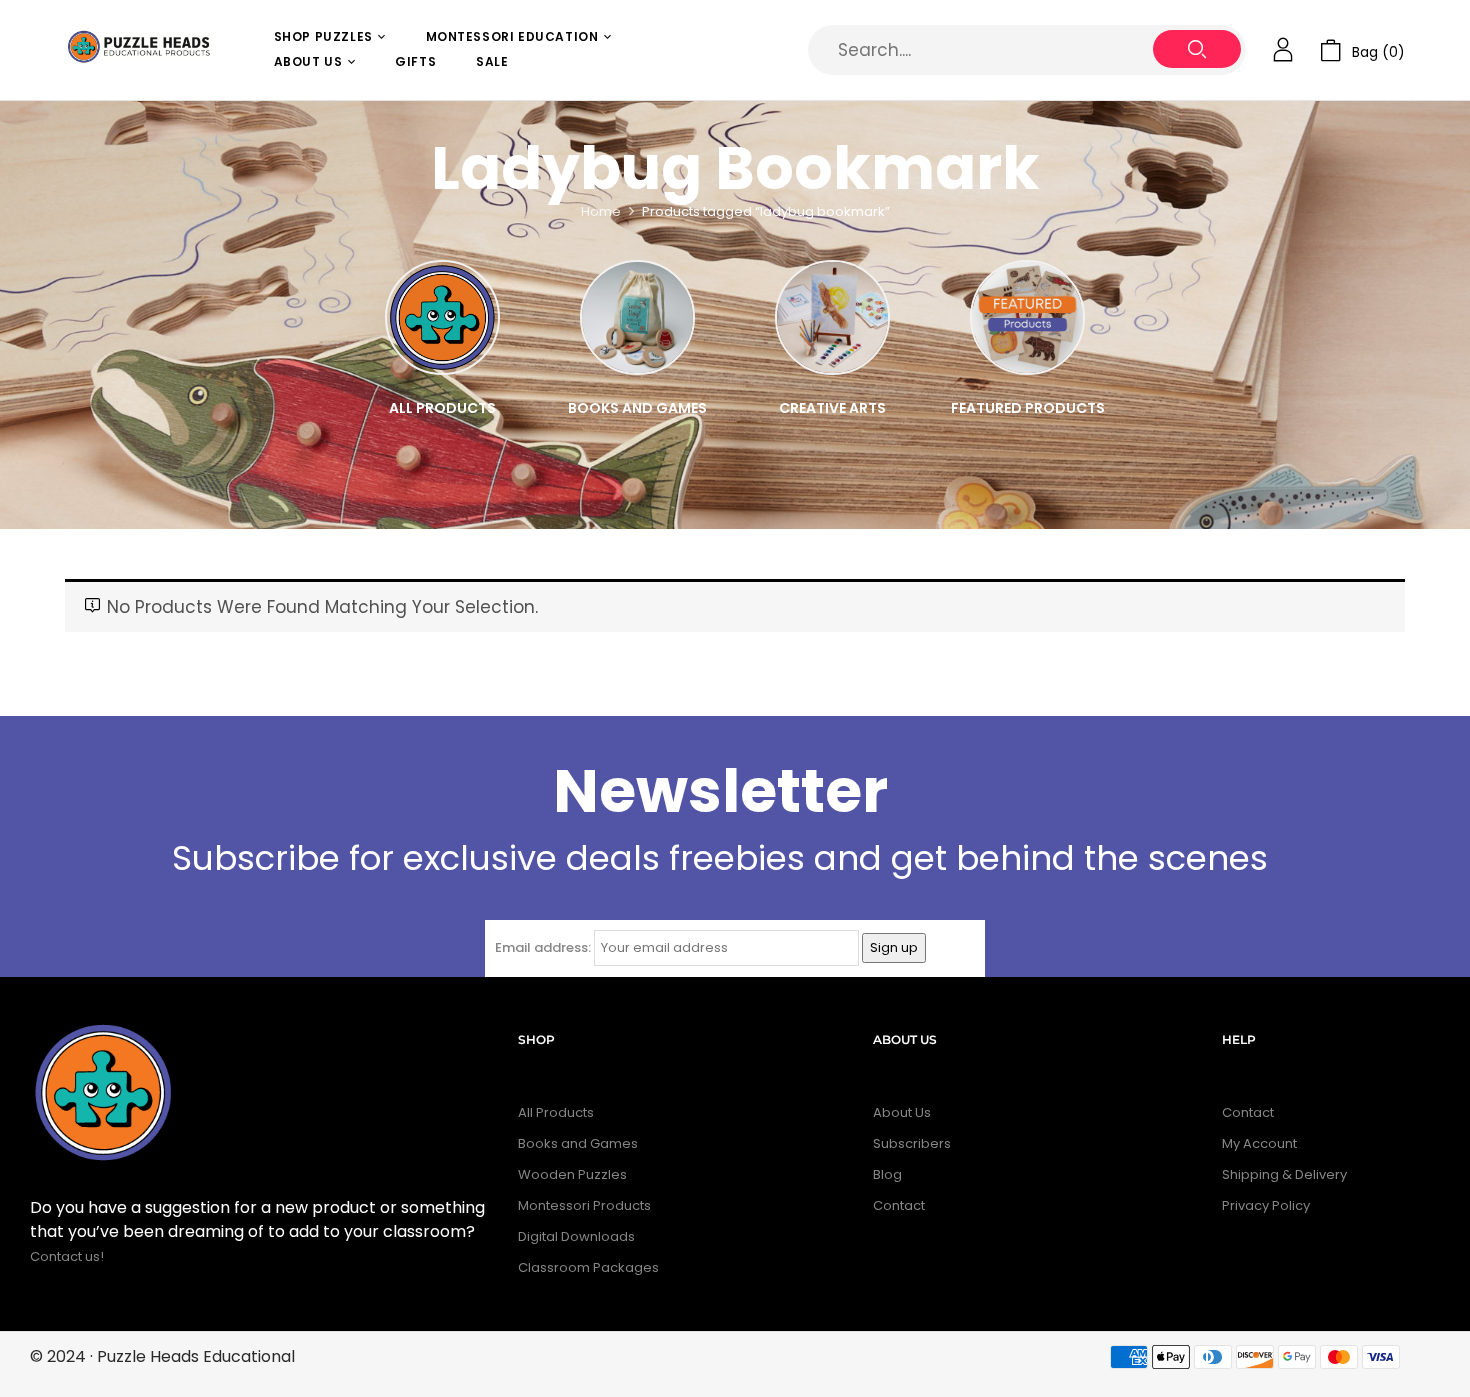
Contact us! (68, 1256)
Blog (887, 1174)
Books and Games (637, 408)
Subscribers (912, 1143)
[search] (1197, 49)
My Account (1259, 1143)
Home (601, 211)
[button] (1362, 50)
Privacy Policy (1266, 1205)
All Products (442, 408)
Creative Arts (832, 408)
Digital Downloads (576, 1236)
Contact (899, 1205)
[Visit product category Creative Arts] (832, 317)
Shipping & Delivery (1284, 1174)
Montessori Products (584, 1205)
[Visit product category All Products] (442, 317)
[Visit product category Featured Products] (1027, 317)
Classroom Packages (588, 1267)
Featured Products (1028, 408)
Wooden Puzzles (572, 1174)
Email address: (543, 947)
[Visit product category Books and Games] (637, 317)
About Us (902, 1112)
